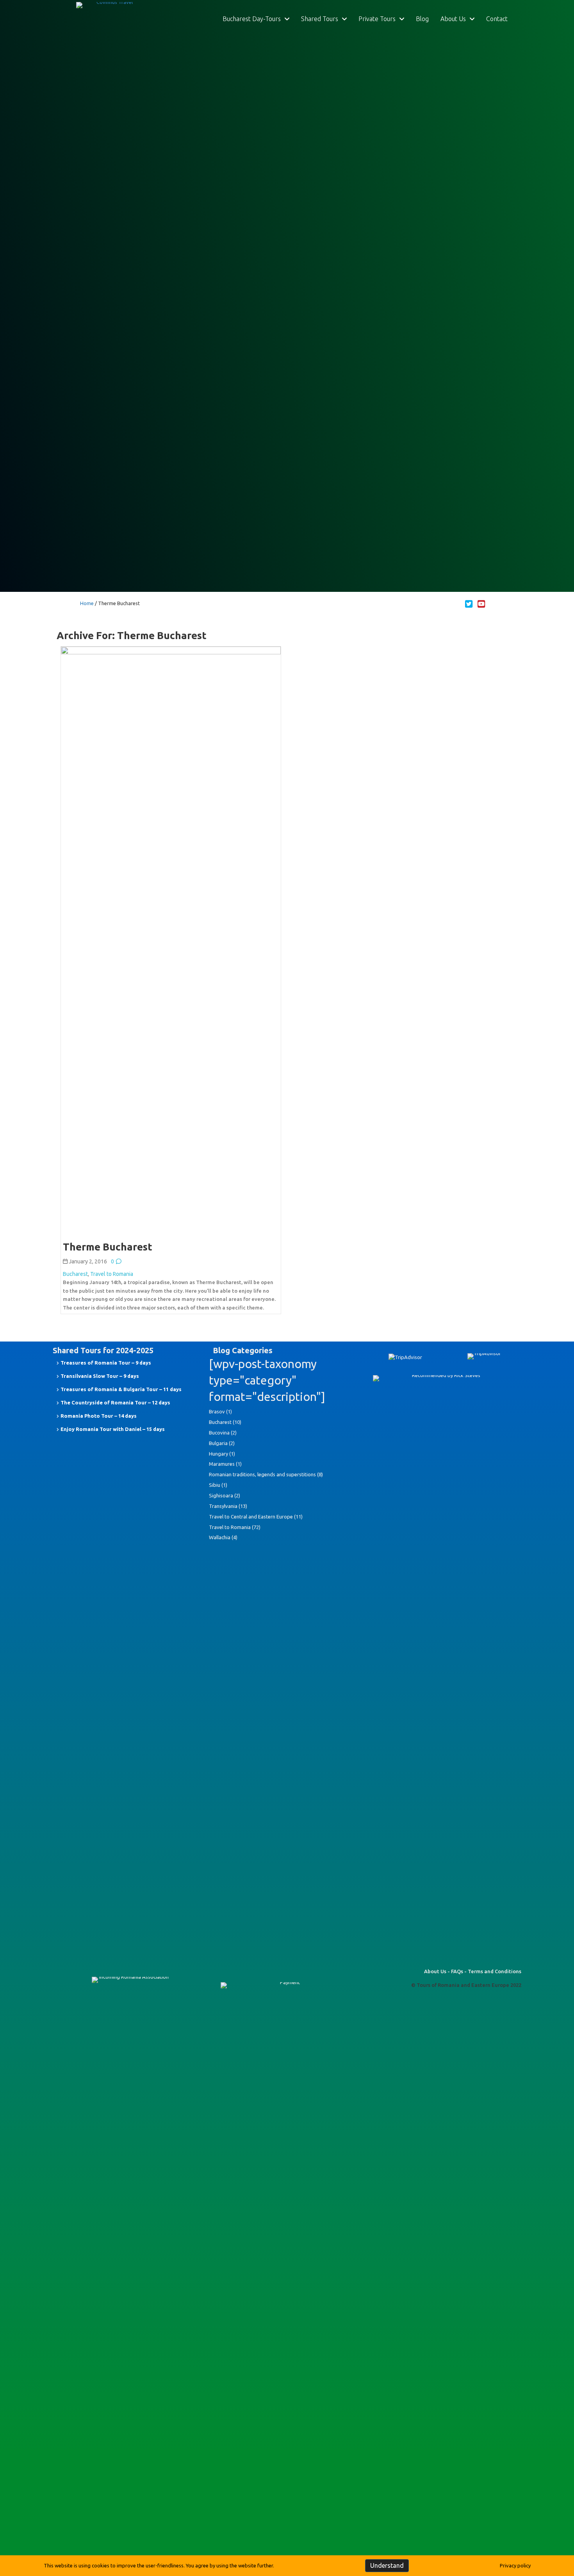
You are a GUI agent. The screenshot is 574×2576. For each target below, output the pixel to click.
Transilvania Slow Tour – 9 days (100, 1376)
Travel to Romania (112, 1274)
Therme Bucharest (108, 1247)
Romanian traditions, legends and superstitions (262, 1474)
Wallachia (220, 1537)
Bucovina (219, 1433)
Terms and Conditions (495, 1971)
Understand (387, 2565)
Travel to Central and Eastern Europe (251, 1517)
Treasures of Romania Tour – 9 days (106, 1363)
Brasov (217, 1411)
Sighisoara (221, 1495)
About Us (435, 1971)
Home (87, 603)
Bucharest (75, 1274)
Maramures (222, 1464)
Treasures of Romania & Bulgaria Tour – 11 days (121, 1389)
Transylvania (223, 1506)
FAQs (457, 1971)
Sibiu (215, 1485)
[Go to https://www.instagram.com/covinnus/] (494, 604)
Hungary (218, 1454)
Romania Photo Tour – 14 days (99, 1416)
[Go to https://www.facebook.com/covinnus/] (456, 604)
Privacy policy (515, 2565)
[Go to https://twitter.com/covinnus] (469, 604)
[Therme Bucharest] (171, 939)
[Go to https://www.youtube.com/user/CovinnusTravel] (481, 604)
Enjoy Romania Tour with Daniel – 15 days (113, 1429)
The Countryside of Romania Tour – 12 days (115, 1402)
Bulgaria (218, 1443)
